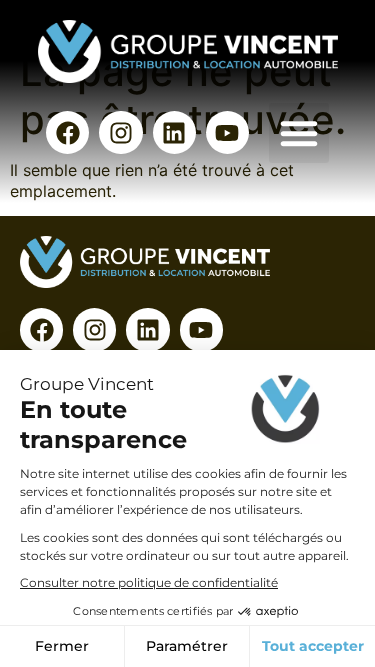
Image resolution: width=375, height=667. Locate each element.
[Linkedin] (174, 132)
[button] (299, 133)
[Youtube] (227, 132)
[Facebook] (67, 132)
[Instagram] (120, 132)
